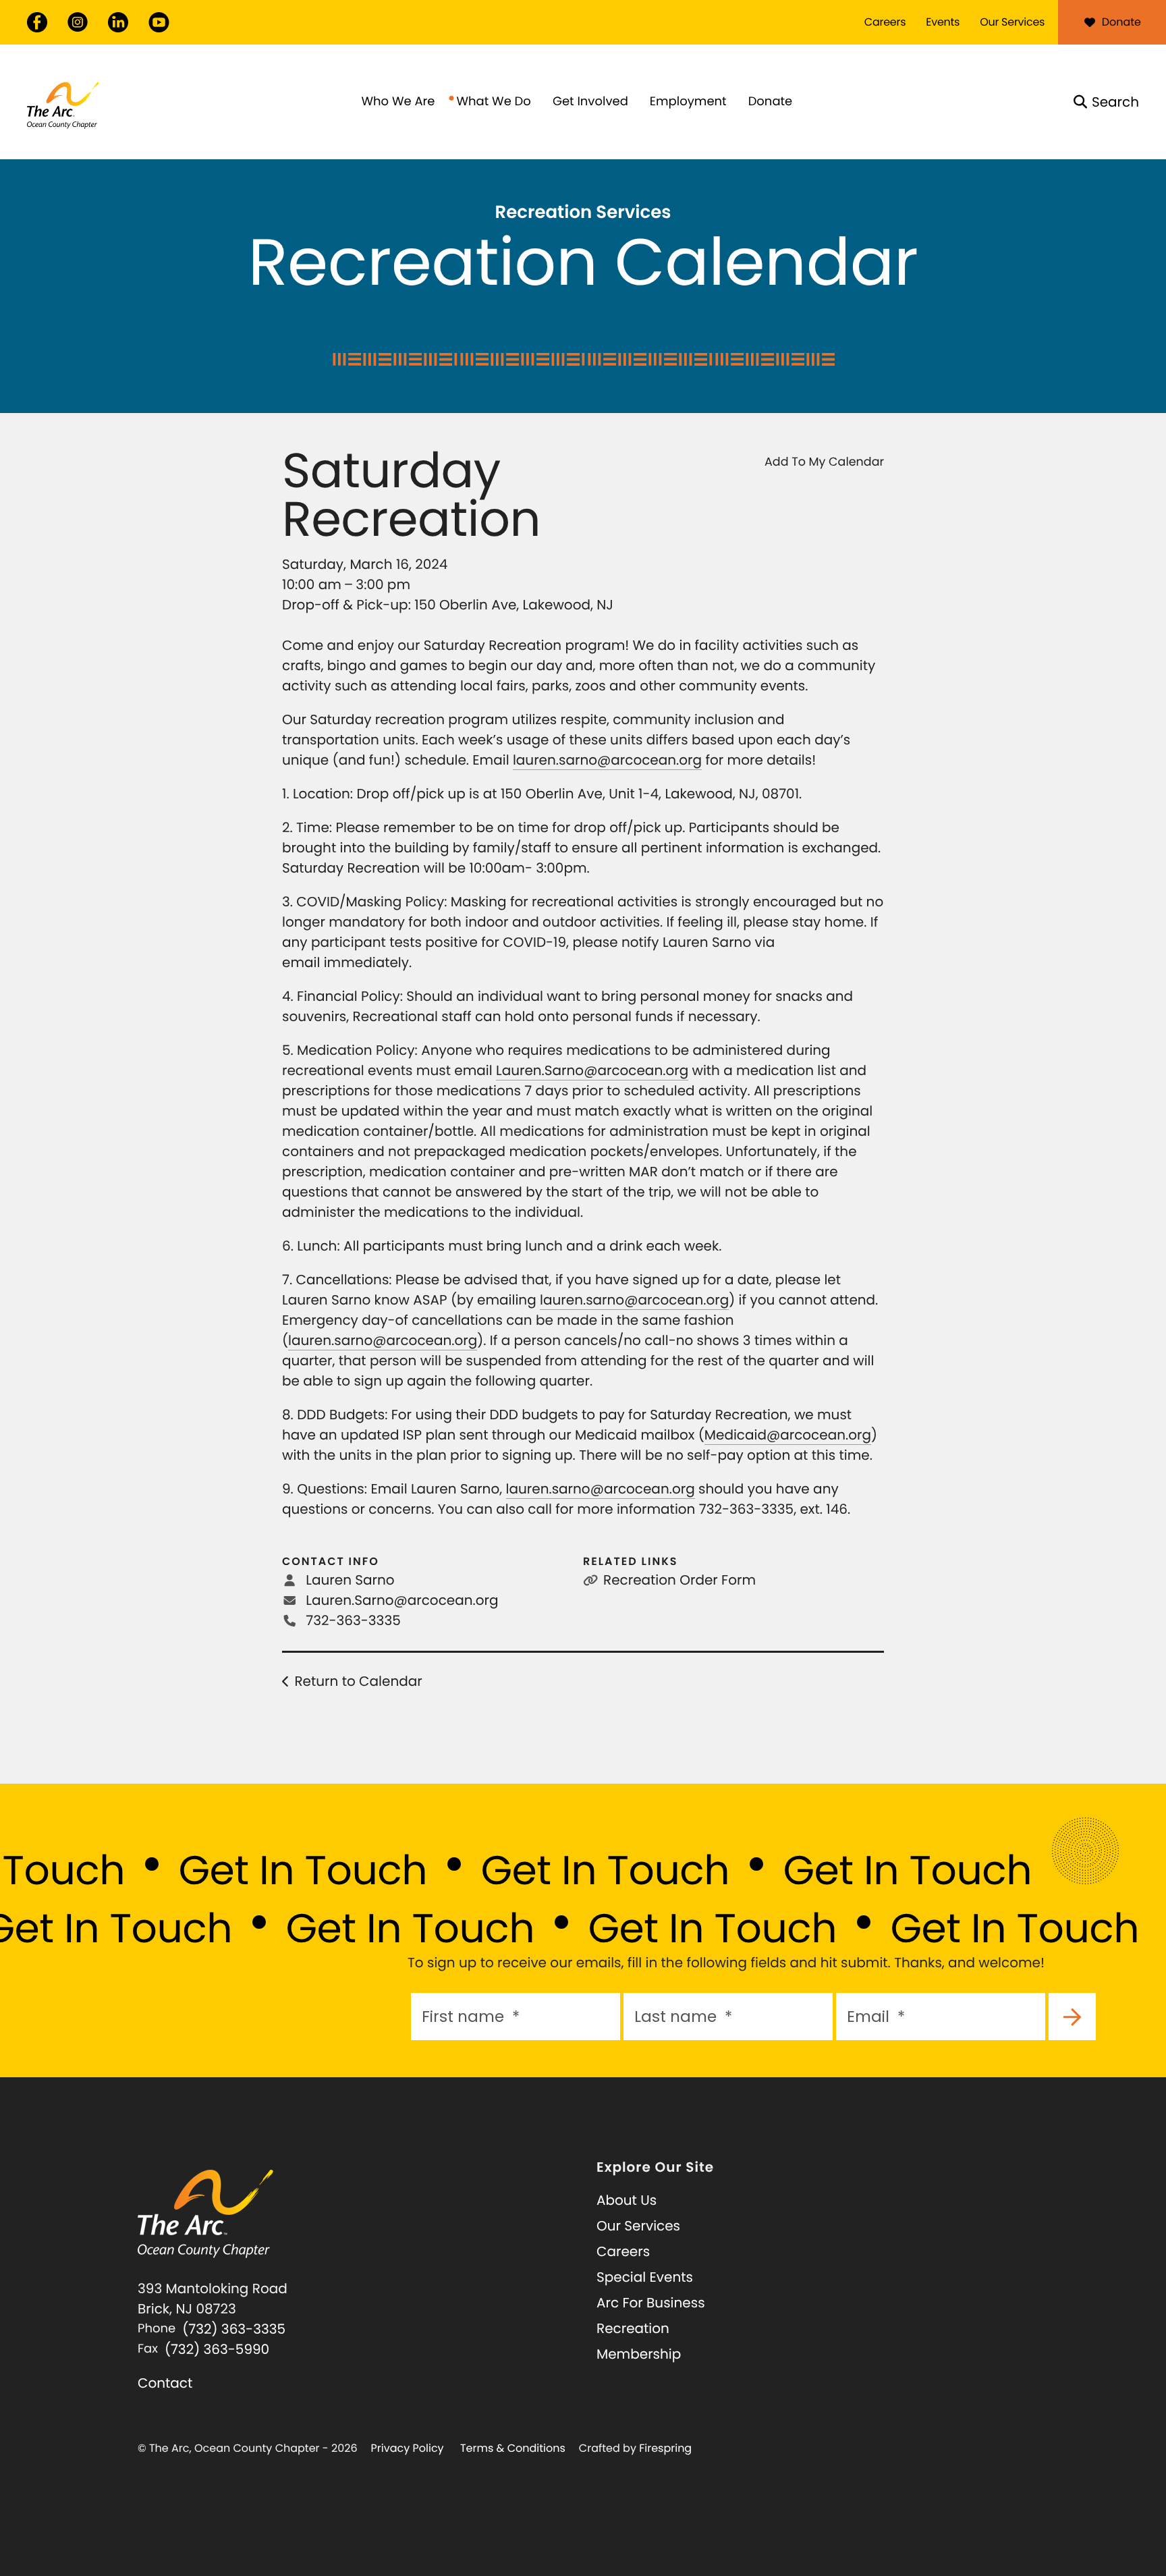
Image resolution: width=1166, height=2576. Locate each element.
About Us (627, 2200)
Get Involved (590, 102)
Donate (1121, 22)
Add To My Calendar (824, 462)
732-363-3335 (353, 1620)
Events (943, 22)
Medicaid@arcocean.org (788, 1435)
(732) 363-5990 (217, 2349)
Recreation (633, 2328)
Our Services (1012, 22)
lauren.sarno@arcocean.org (607, 760)
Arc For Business (651, 2303)
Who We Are (398, 102)
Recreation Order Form (679, 1580)
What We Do (493, 102)
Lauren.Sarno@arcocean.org (592, 1070)
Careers (885, 22)
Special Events (645, 2277)
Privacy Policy (408, 2448)
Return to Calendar (358, 1681)
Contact (165, 2383)
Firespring (665, 2448)
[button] (1106, 102)
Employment (688, 102)
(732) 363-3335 (234, 2329)
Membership (639, 2354)
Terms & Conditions (513, 2448)
